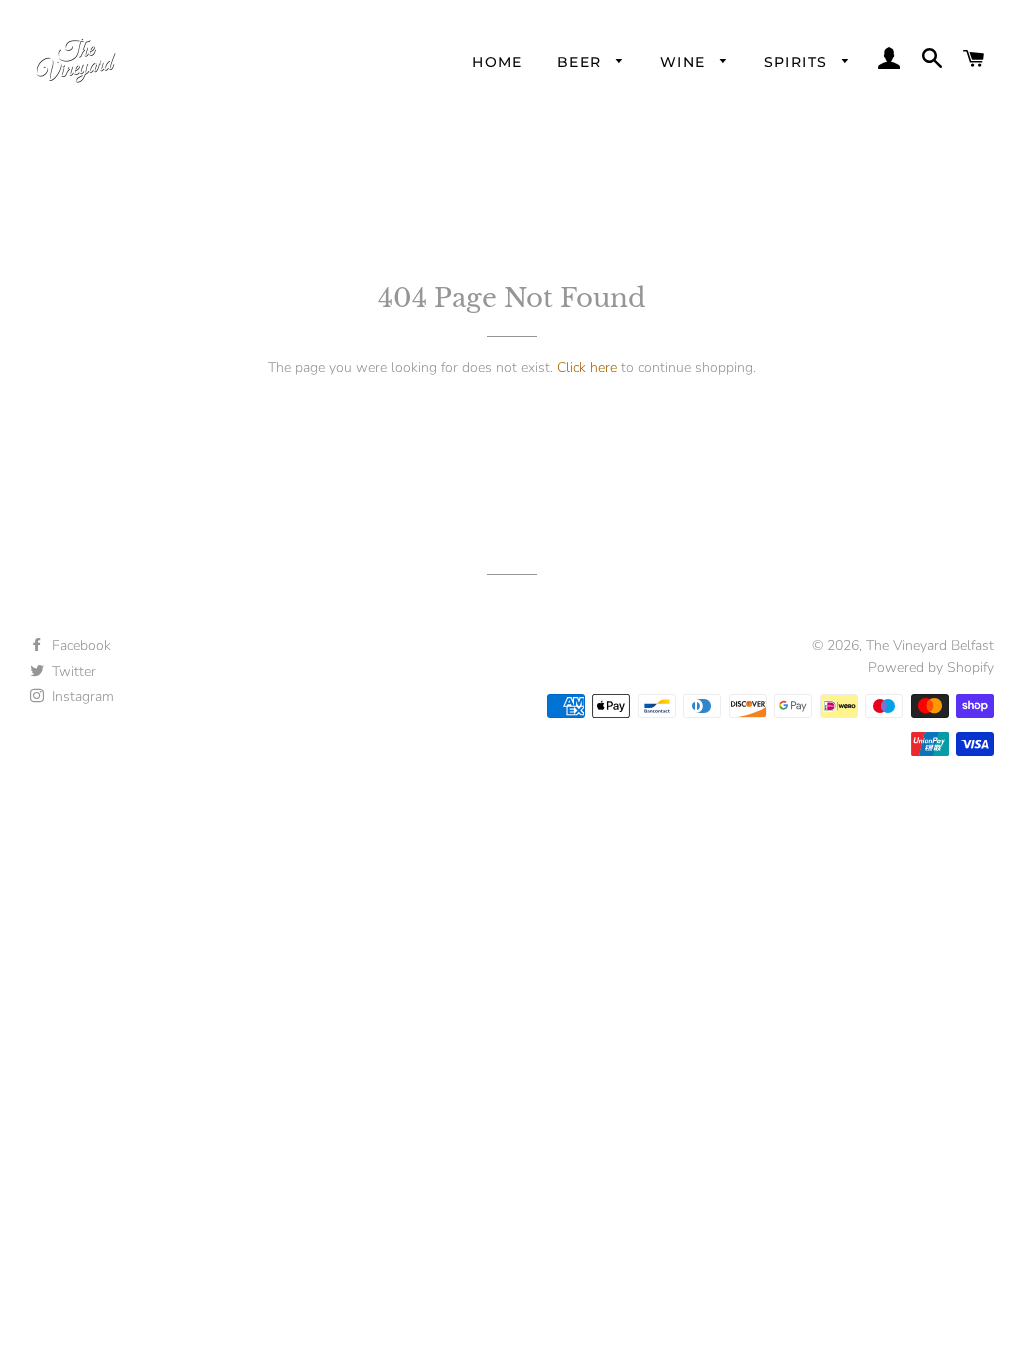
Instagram (81, 696)
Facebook (79, 645)
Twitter (72, 671)
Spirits (798, 62)
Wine (685, 62)
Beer (582, 62)
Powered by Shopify (931, 667)
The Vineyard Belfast (930, 645)
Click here (587, 367)
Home (497, 62)
